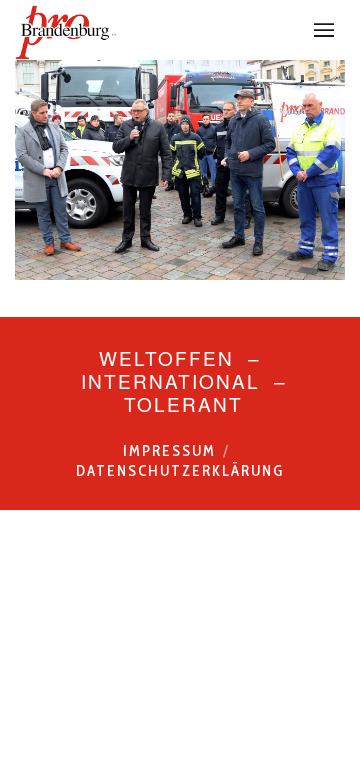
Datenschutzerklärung (180, 471)
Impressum (169, 451)
